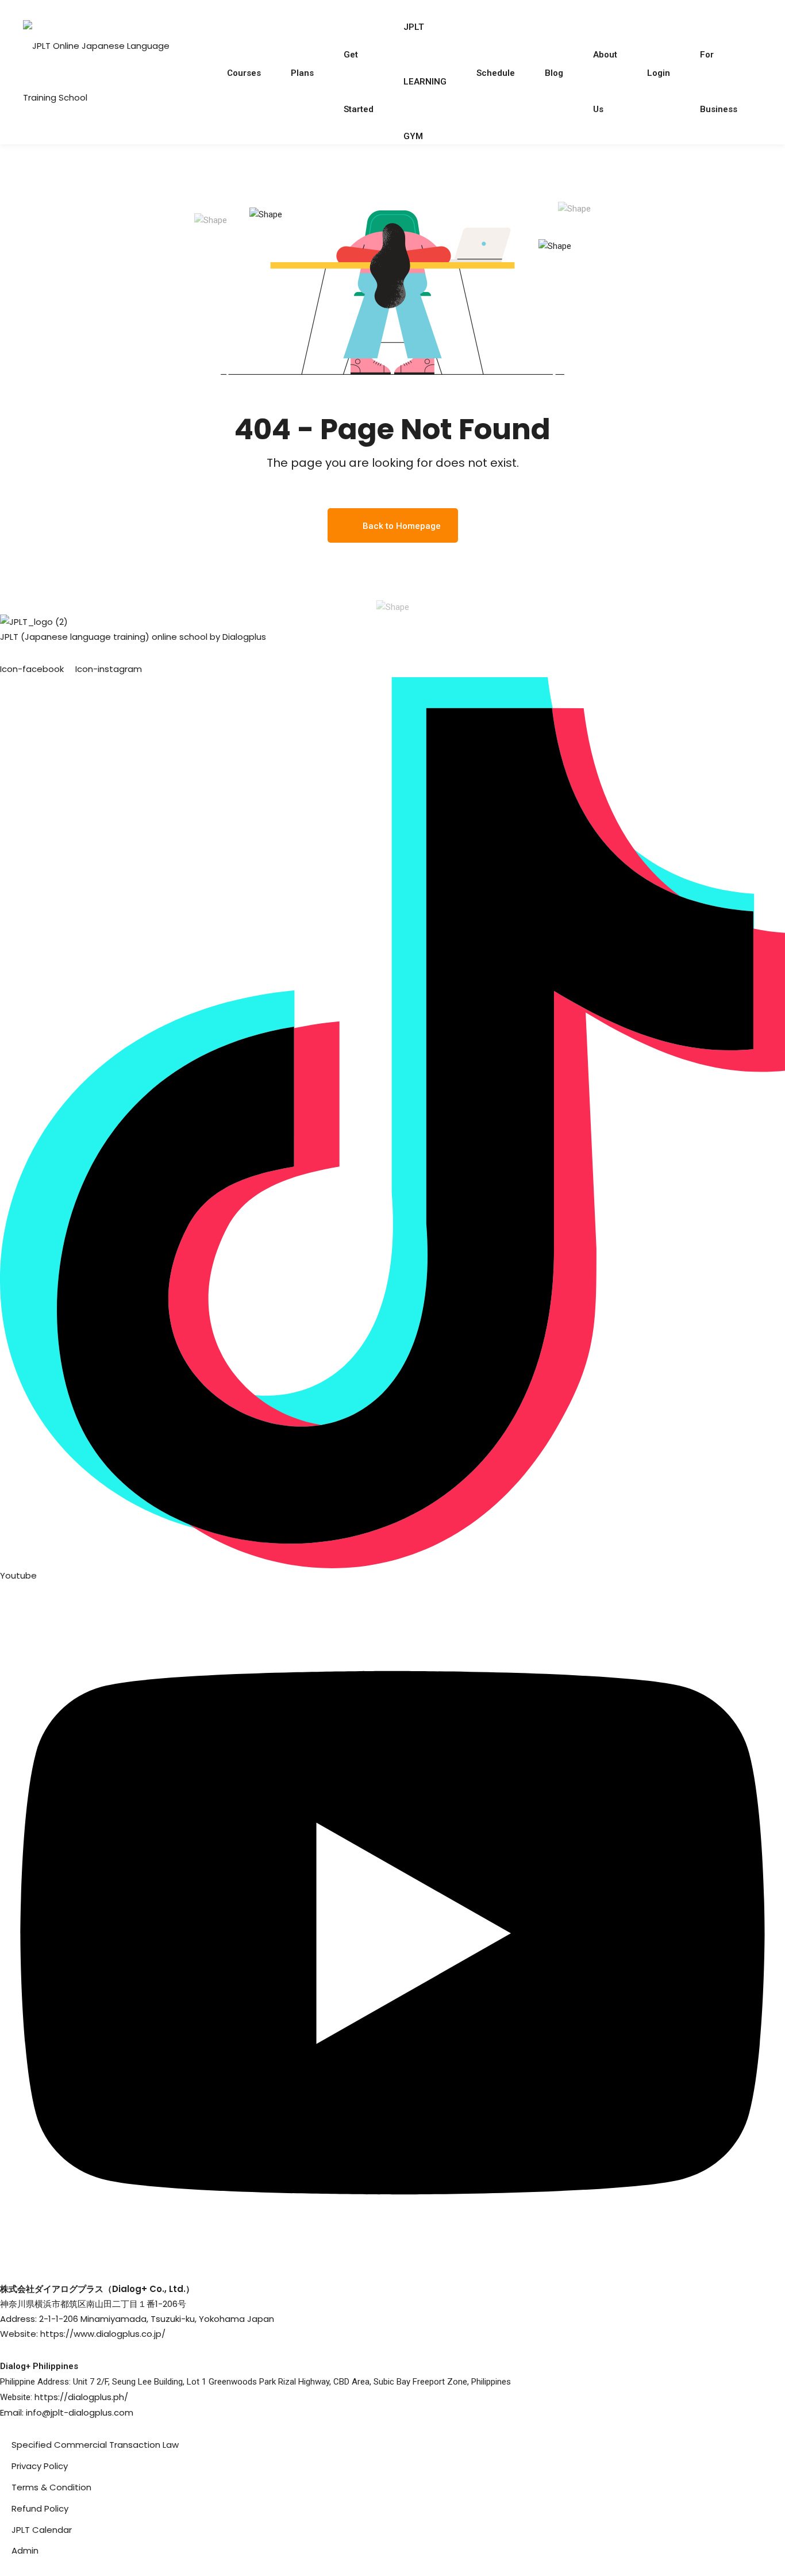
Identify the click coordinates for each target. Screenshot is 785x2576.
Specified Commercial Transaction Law (95, 2445)
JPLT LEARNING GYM (425, 37)
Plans (302, 73)
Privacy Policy (40, 2466)
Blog (554, 73)
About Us (605, 64)
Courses (244, 73)
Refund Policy (40, 2508)
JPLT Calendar (42, 2530)
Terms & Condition (51, 2487)
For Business (719, 64)
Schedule (496, 73)
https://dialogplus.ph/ (81, 2397)
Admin (25, 2550)
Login (659, 73)
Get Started (359, 64)
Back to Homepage (402, 526)
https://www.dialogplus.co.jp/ (103, 2334)
